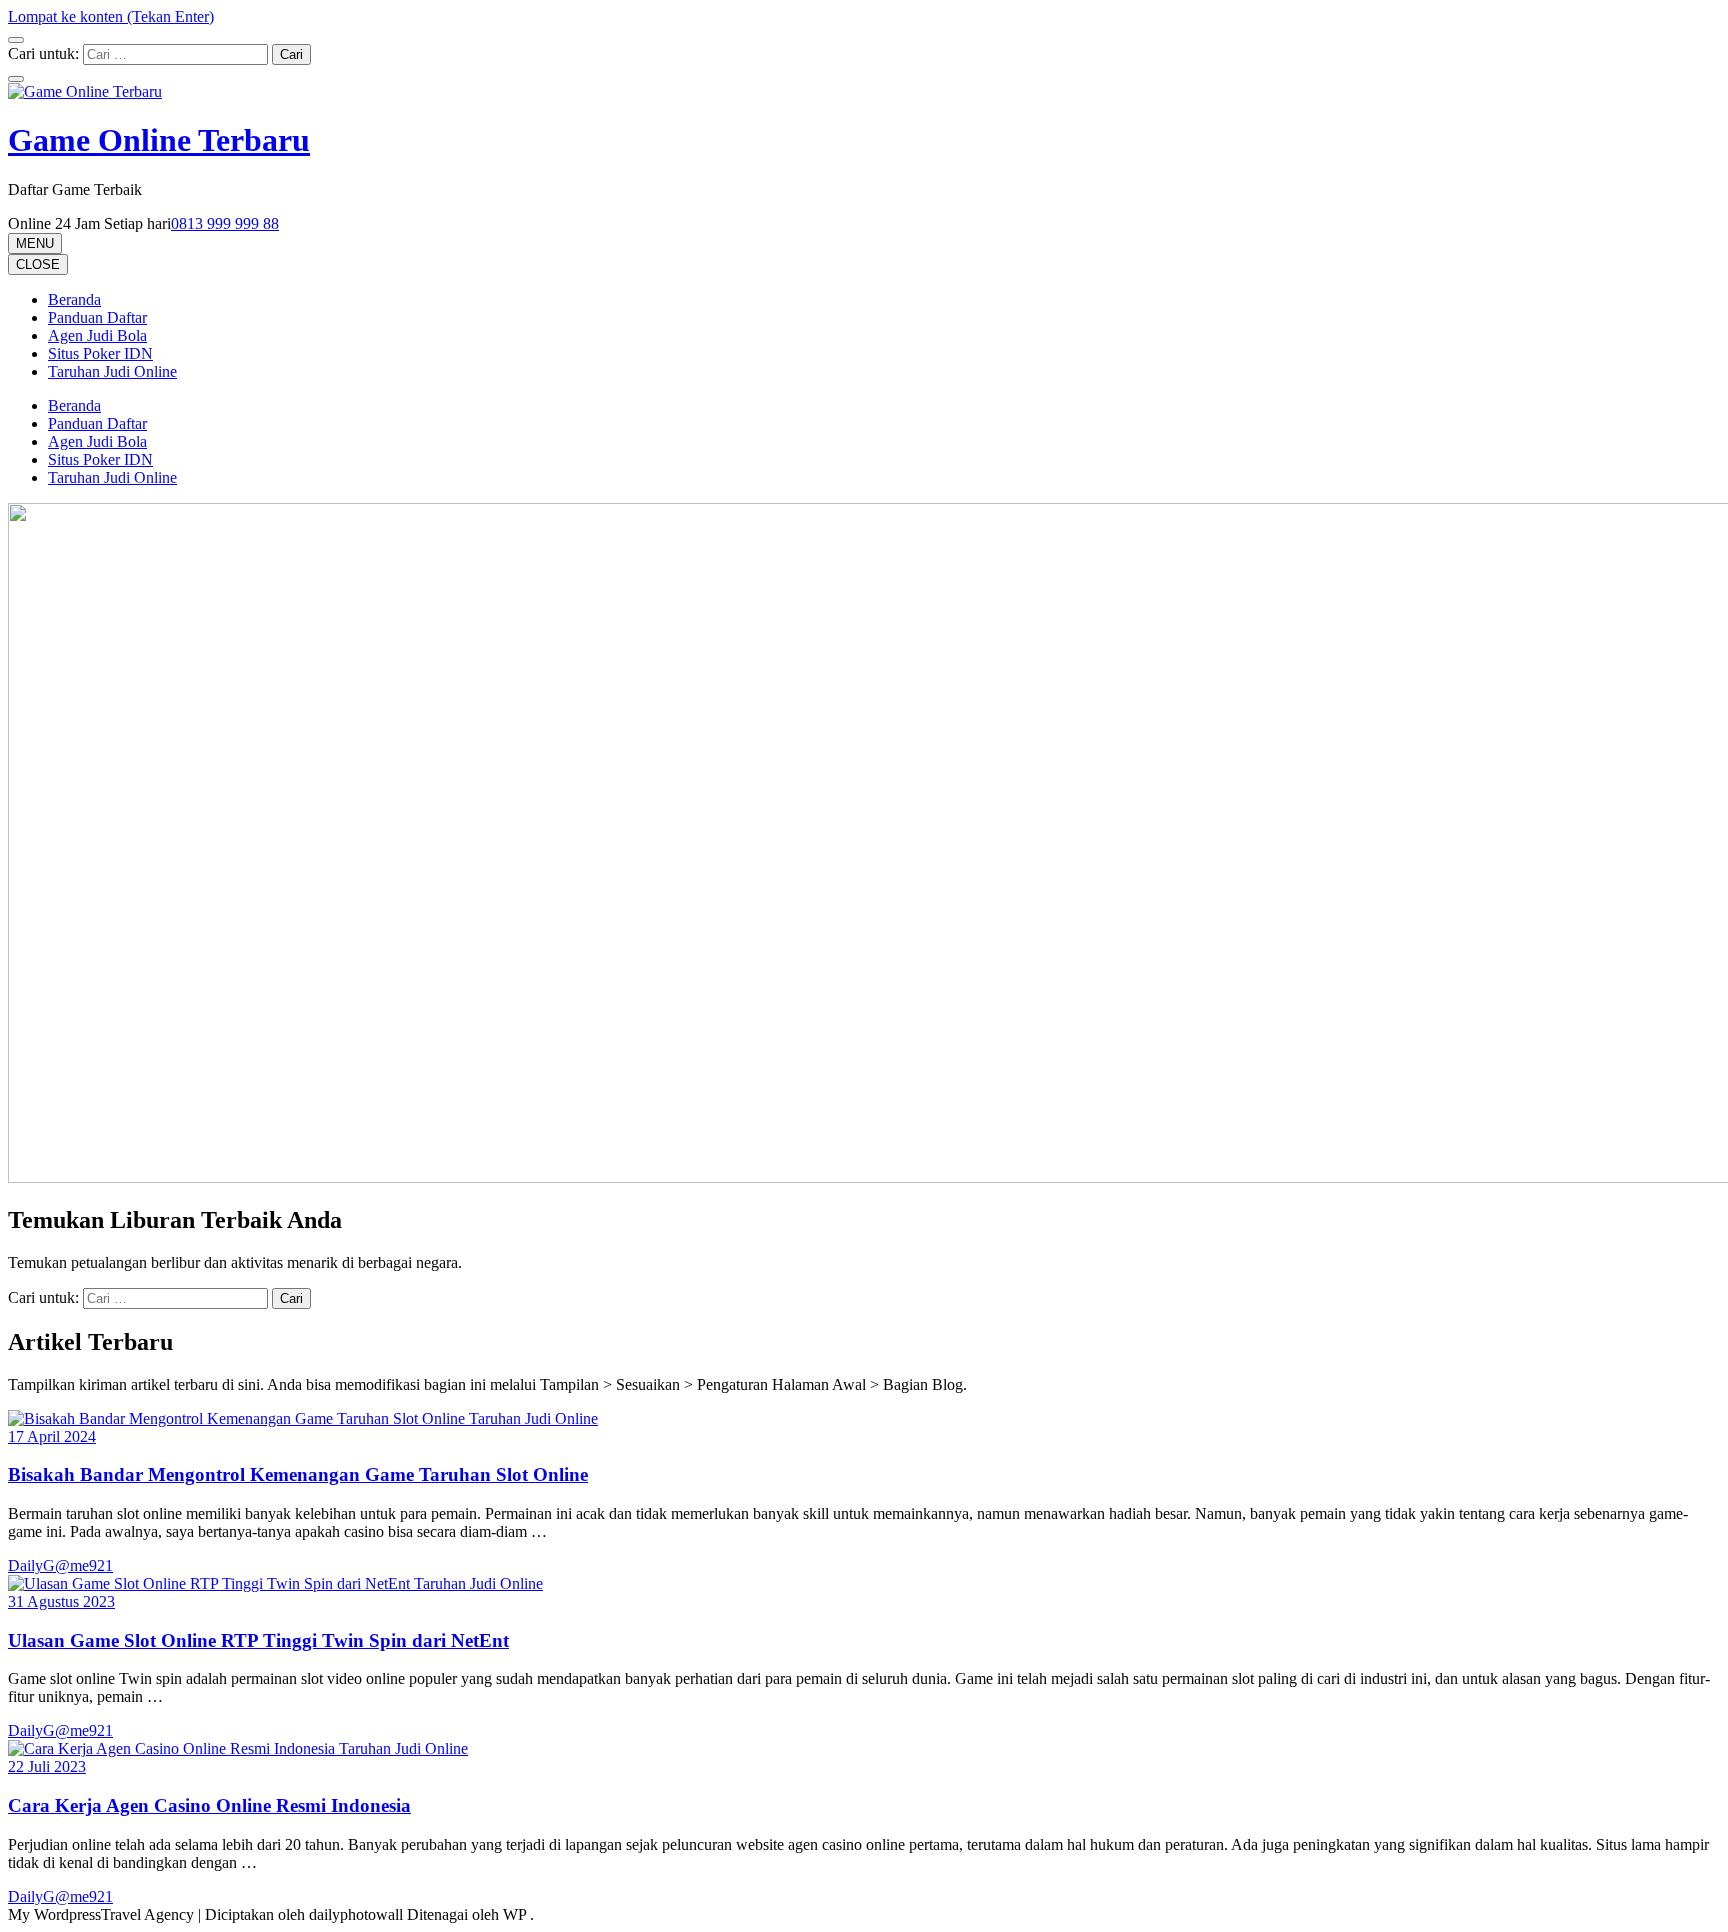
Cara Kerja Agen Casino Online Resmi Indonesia (209, 1805)
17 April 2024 (52, 1436)
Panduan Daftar (97, 317)
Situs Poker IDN (100, 353)
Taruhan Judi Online (112, 371)
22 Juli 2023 (47, 1766)
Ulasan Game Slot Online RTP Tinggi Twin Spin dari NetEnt (258, 1640)
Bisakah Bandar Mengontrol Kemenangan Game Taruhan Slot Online (298, 1474)
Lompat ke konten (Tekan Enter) (111, 16)
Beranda (74, 299)
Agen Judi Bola (97, 335)
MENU (35, 243)
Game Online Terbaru (159, 140)
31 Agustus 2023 (61, 1601)
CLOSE (38, 264)
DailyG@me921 (60, 1565)
